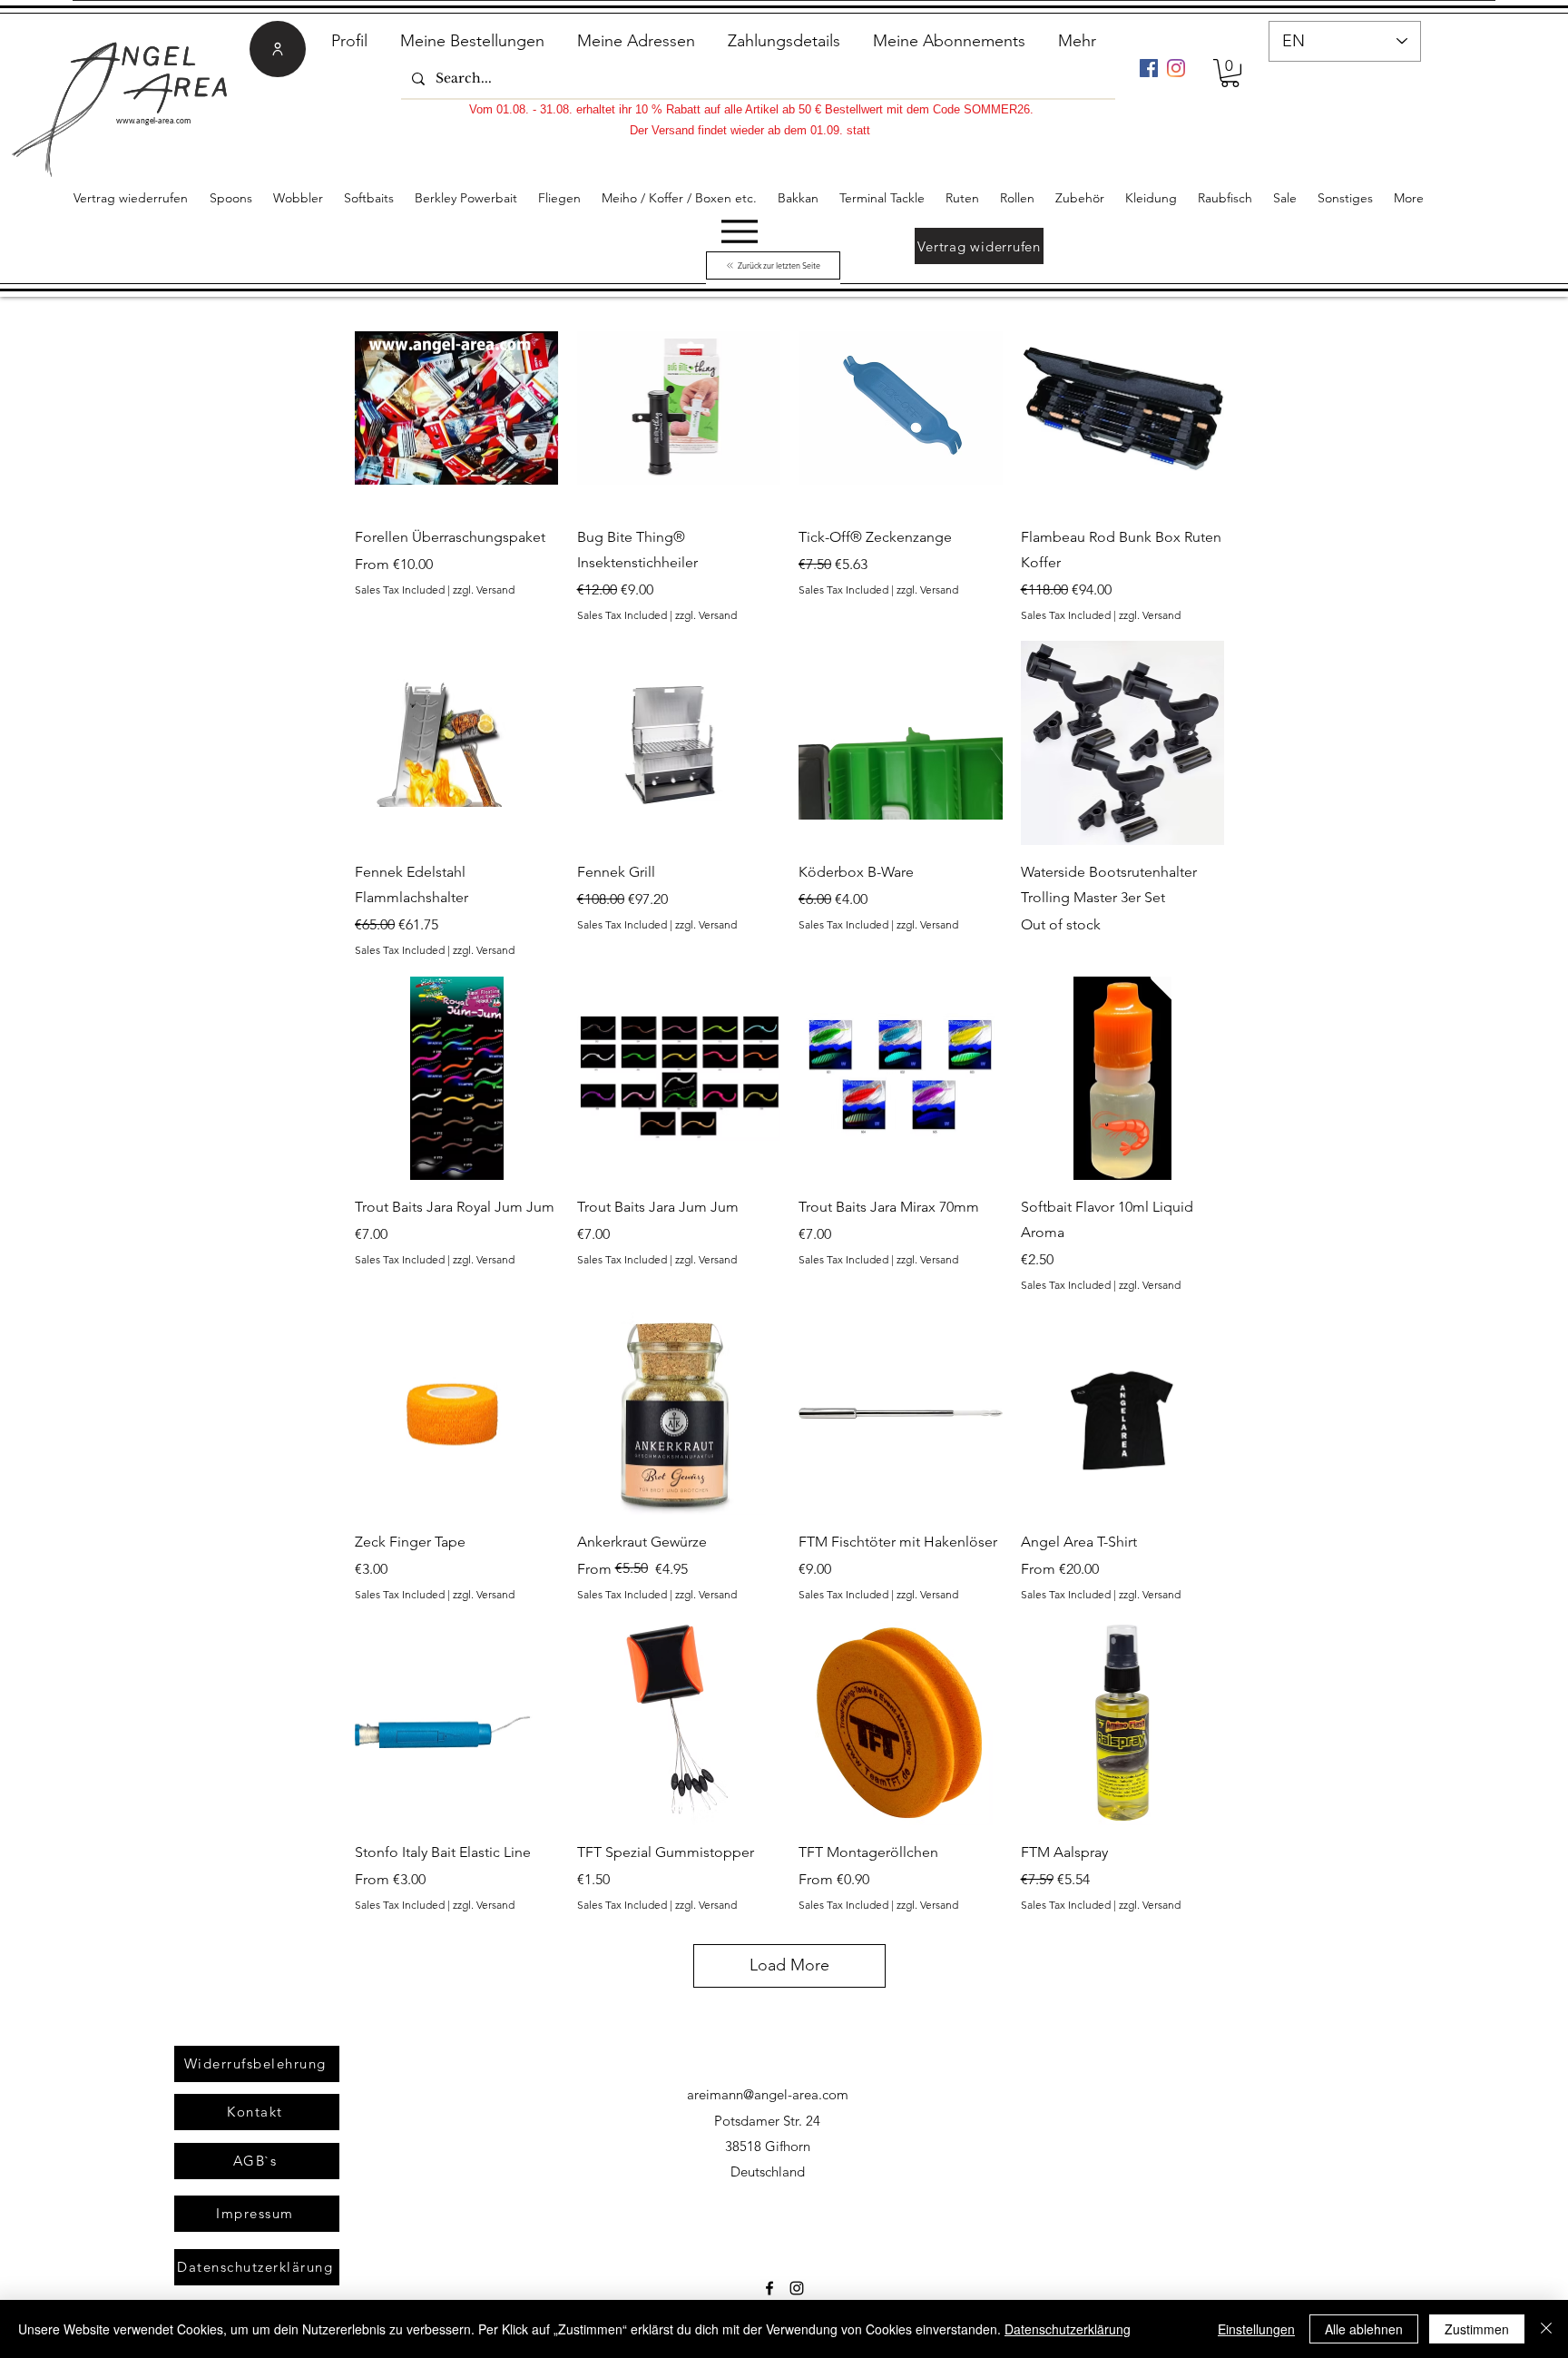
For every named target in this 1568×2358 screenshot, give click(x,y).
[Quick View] (457, 408)
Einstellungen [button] (1256, 2329)
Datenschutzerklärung (1068, 2329)
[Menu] (739, 231)
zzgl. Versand (484, 589)
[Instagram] (1176, 68)
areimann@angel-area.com (768, 2094)
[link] (1230, 73)
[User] (278, 49)
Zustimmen (1477, 2329)
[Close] (1546, 2329)
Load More (789, 1965)
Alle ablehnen (1364, 2329)
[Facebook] (1149, 68)
